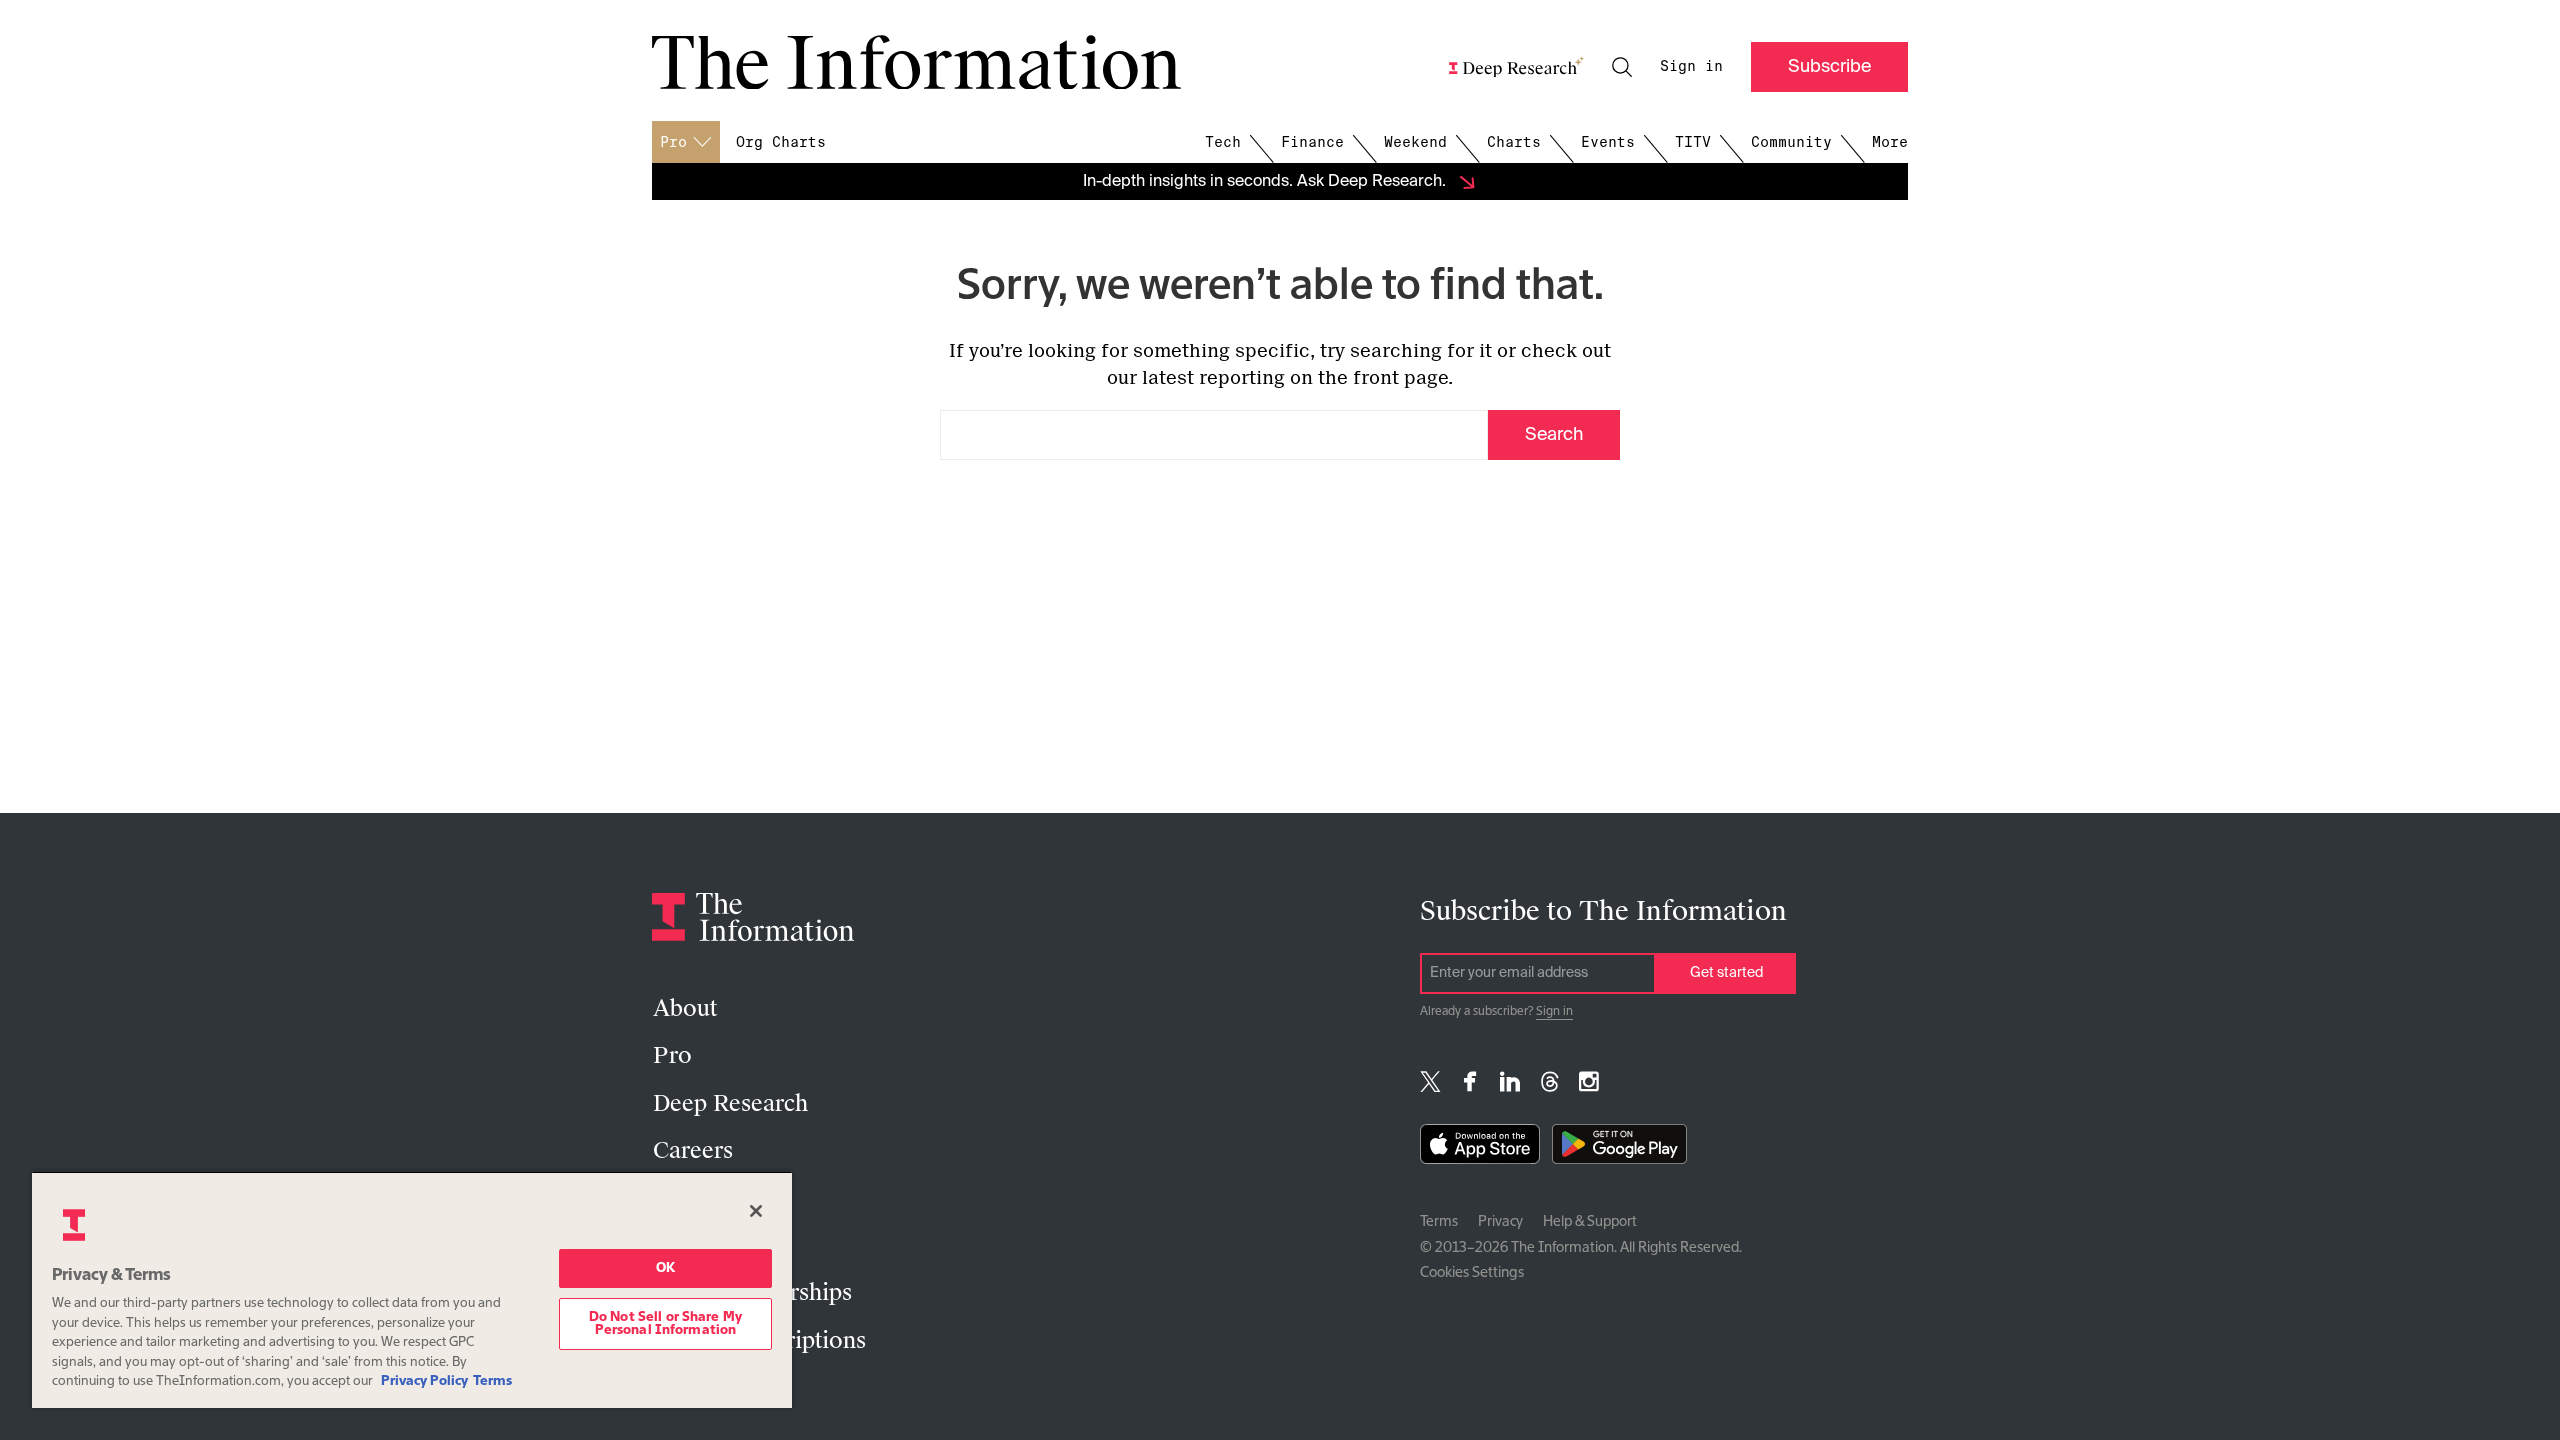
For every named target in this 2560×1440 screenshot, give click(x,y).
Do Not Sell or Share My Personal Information (665, 1324)
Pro (672, 1055)
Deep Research (730, 1103)
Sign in (1691, 66)
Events (1608, 142)
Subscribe (1829, 67)
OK (665, 1268)
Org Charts (781, 142)
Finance (1312, 142)
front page (1400, 378)
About (685, 1008)
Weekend (1415, 142)
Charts (1514, 142)
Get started (1726, 973)
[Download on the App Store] (1480, 1148)
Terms (1439, 1222)
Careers (693, 1150)
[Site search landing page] (1622, 67)
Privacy (1500, 1222)
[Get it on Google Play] (1619, 1148)
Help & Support (1590, 1222)
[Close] (756, 1211)
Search (1554, 435)
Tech (1223, 142)
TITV (1693, 142)
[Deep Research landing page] (1516, 67)
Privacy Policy (424, 1381)
